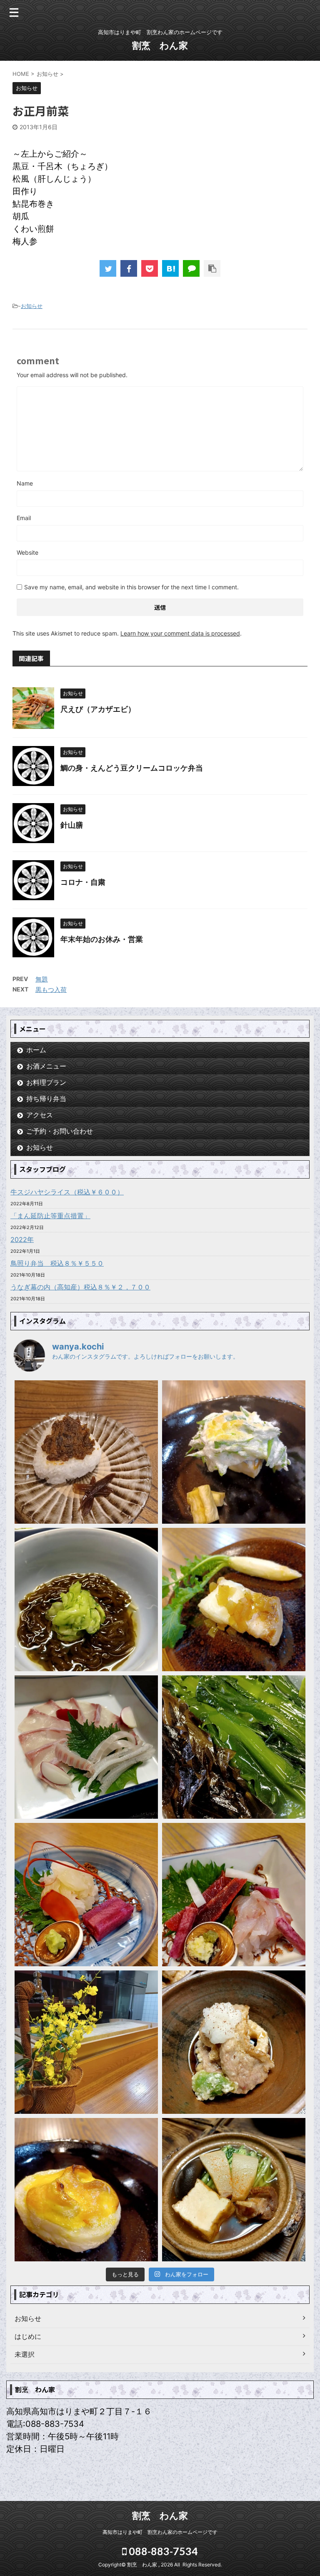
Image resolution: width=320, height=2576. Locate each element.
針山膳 (72, 825)
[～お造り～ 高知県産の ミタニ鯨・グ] (234, 1895)
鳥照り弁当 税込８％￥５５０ (57, 1263)
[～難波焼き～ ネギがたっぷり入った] (234, 1452)
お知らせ (32, 306)
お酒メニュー (46, 1066)
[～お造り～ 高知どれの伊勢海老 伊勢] (86, 1895)
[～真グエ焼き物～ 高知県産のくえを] (234, 1600)
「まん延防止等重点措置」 (50, 1216)
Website (27, 552)
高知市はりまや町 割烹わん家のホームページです (160, 2532)
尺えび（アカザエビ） (98, 709)
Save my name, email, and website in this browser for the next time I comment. (131, 587)
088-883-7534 (162, 2551)
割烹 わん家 (160, 45)
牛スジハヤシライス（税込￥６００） (67, 1192)
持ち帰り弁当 (46, 1099)
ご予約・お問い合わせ (60, 1131)
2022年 (22, 1239)
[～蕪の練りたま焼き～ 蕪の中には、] (86, 2190)
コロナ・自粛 (83, 882)
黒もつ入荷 (51, 990)
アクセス (40, 1115)
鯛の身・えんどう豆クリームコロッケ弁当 (132, 768)
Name (25, 483)
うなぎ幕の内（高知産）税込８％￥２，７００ (80, 1287)
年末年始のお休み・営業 (102, 939)
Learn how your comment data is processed (180, 633)
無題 (42, 979)
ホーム (36, 1050)
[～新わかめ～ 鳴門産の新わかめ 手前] (234, 1747)
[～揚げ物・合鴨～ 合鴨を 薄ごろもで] (234, 2042)
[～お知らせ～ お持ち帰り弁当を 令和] (86, 2042)
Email (24, 518)
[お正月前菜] (170, 268)
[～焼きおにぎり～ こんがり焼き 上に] (86, 1452)
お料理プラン (46, 1082)
